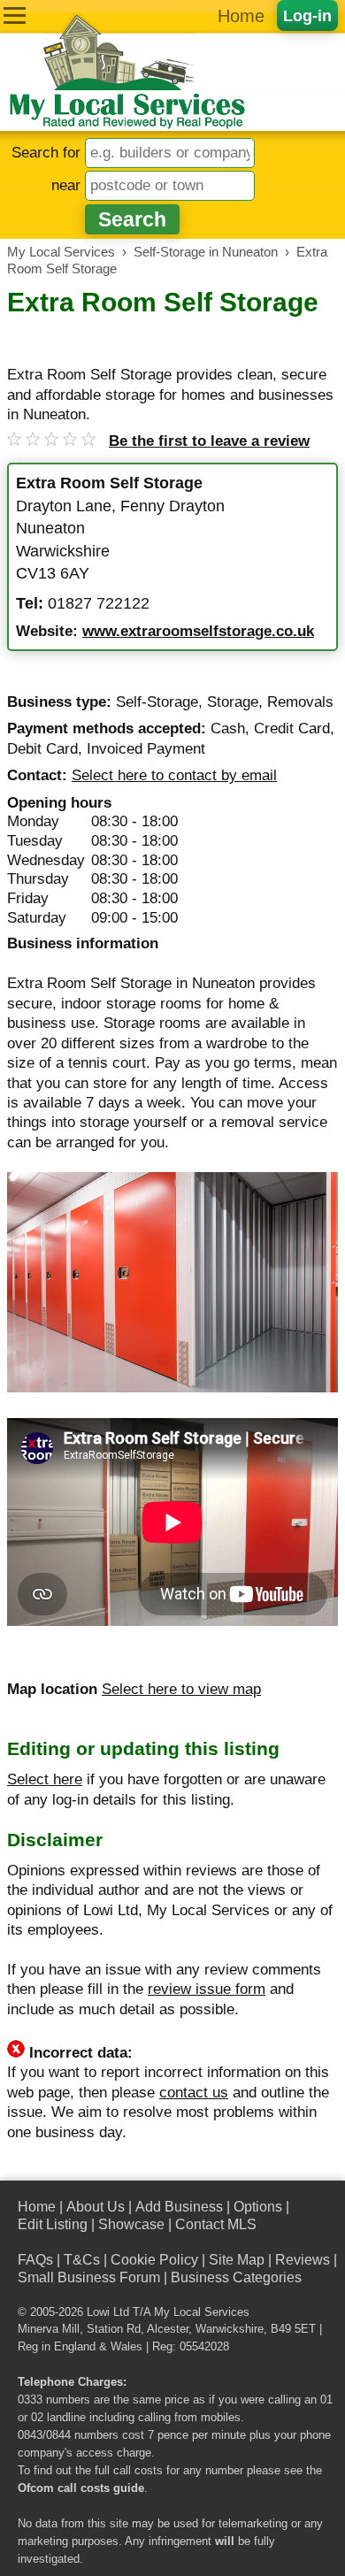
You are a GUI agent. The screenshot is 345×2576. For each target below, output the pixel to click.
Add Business (179, 2207)
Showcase (131, 2224)
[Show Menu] (15, 15)
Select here (45, 1779)
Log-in (307, 15)
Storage (233, 702)
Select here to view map (181, 1689)
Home (241, 16)
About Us (96, 2207)
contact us (194, 2093)
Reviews (303, 2260)
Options (258, 2207)
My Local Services (202, 2312)
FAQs (35, 2260)
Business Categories (236, 2277)
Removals (300, 702)
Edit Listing (53, 2224)
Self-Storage (157, 702)
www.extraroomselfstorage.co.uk (198, 631)
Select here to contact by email (174, 775)
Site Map (237, 2260)
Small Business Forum (89, 2277)
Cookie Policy (154, 2260)
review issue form (207, 1989)
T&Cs (82, 2260)
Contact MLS (216, 2224)
